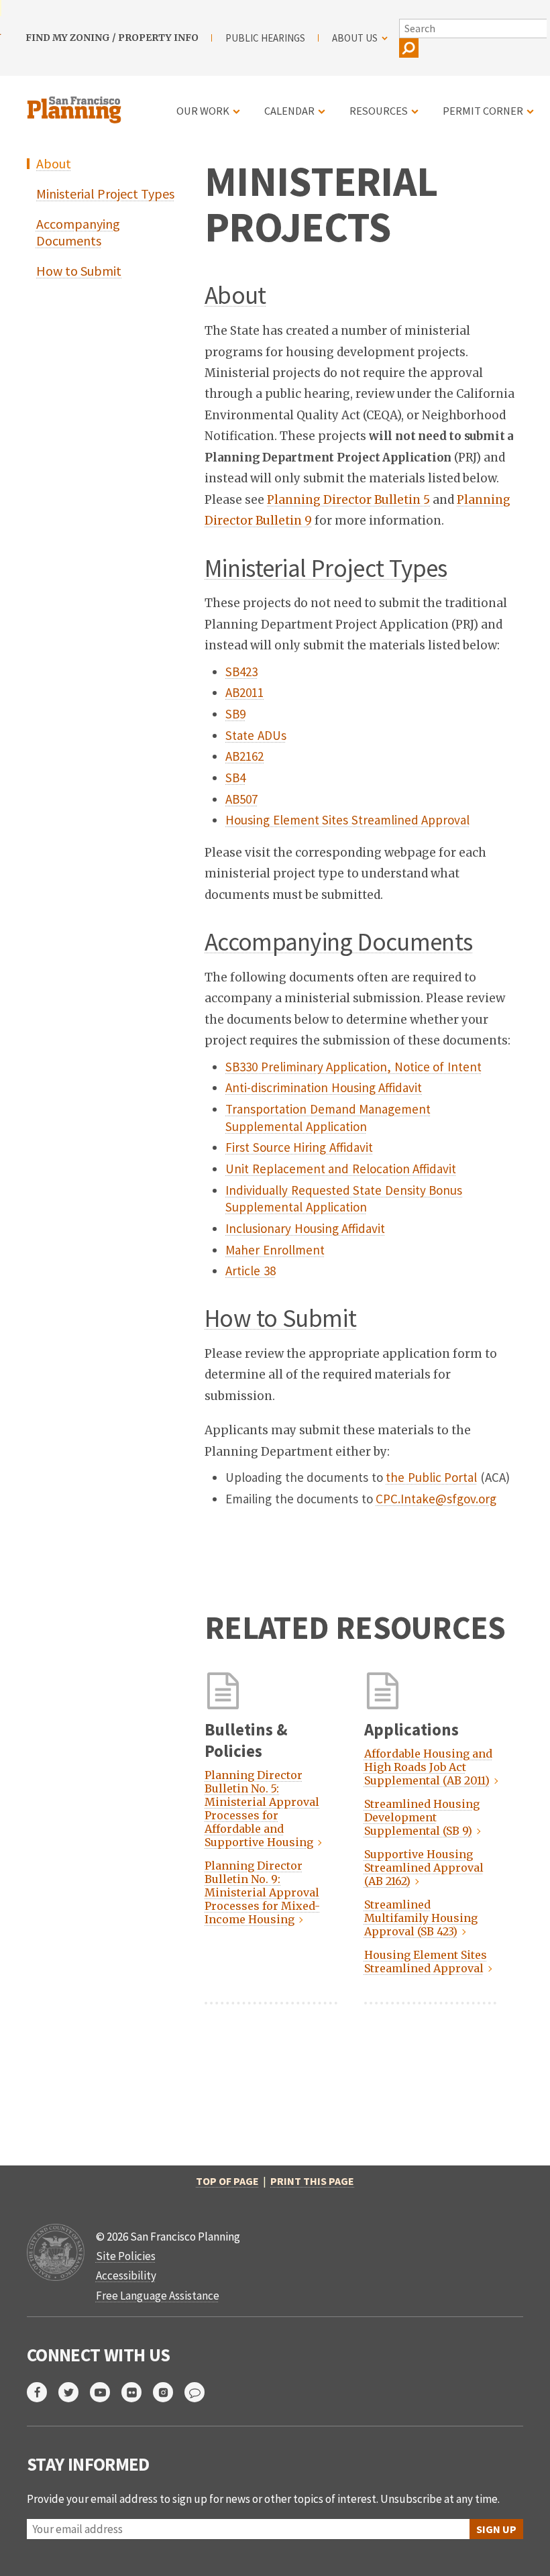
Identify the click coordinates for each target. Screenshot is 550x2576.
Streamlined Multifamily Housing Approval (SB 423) (421, 1918)
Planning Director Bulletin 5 (348, 500)
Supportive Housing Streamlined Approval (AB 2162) (424, 1868)
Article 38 (251, 1271)
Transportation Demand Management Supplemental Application (328, 1118)
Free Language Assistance (158, 2296)
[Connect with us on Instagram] (169, 2392)
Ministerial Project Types (105, 194)
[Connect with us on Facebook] (43, 2392)
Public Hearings (265, 38)
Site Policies (126, 2256)
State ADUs (256, 735)
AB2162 (244, 756)
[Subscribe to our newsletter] (200, 2392)
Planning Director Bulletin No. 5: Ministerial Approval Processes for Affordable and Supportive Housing (262, 1809)
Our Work (203, 111)
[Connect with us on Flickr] (137, 2392)
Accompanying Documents (78, 232)
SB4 (235, 777)
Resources (379, 111)
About (54, 163)
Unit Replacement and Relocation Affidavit (341, 1169)
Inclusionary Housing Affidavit (305, 1228)
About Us (355, 38)
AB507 (241, 799)
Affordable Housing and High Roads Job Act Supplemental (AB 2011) (428, 1767)
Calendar (289, 111)
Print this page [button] (312, 2181)
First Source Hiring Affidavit (299, 1147)
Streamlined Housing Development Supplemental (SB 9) (422, 1817)
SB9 (235, 714)
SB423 (241, 672)
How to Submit (79, 271)
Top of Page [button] (227, 2181)
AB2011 (244, 692)
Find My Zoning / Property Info (112, 38)
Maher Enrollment (275, 1250)
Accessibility (126, 2275)
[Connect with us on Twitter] (74, 2392)
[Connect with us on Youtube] (106, 2392)
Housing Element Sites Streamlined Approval (347, 820)
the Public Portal (431, 1477)
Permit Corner (483, 111)
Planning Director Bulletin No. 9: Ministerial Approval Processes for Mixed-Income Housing (262, 1892)
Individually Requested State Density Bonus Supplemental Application (344, 1199)
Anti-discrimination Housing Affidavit (324, 1087)
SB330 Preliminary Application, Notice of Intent (353, 1067)
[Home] (76, 102)
